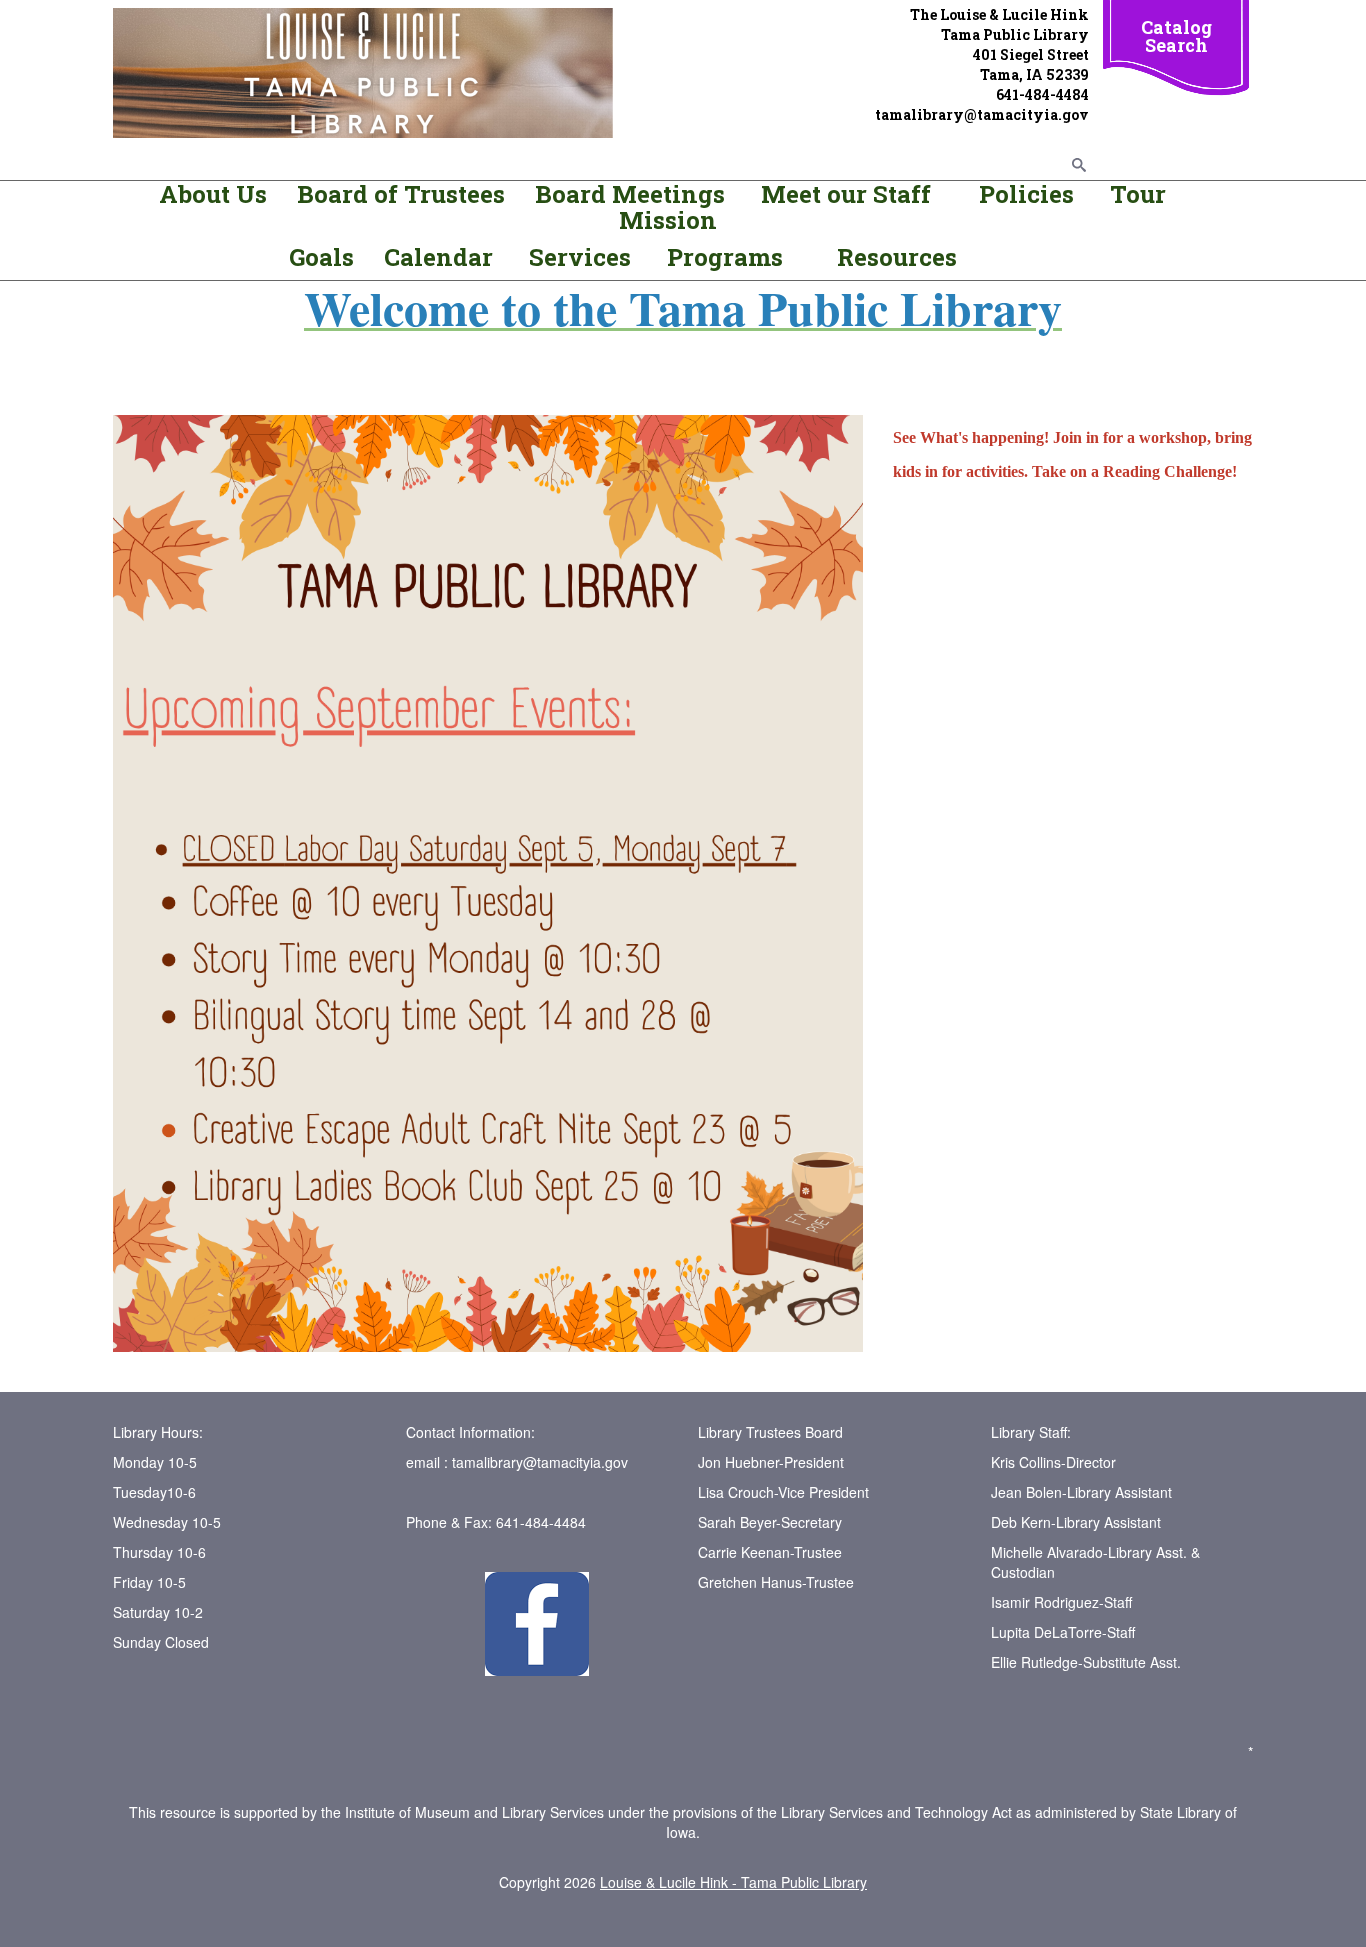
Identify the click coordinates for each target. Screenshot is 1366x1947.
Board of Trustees (401, 194)
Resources (897, 257)
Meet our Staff (846, 194)
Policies (1023, 194)
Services (583, 257)
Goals (324, 257)
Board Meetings (630, 194)
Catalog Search (1176, 36)
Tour (1138, 194)
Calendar (438, 257)
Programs (725, 257)
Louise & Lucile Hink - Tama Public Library (733, 1882)
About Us (213, 194)
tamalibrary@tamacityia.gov (540, 1462)
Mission (668, 220)
